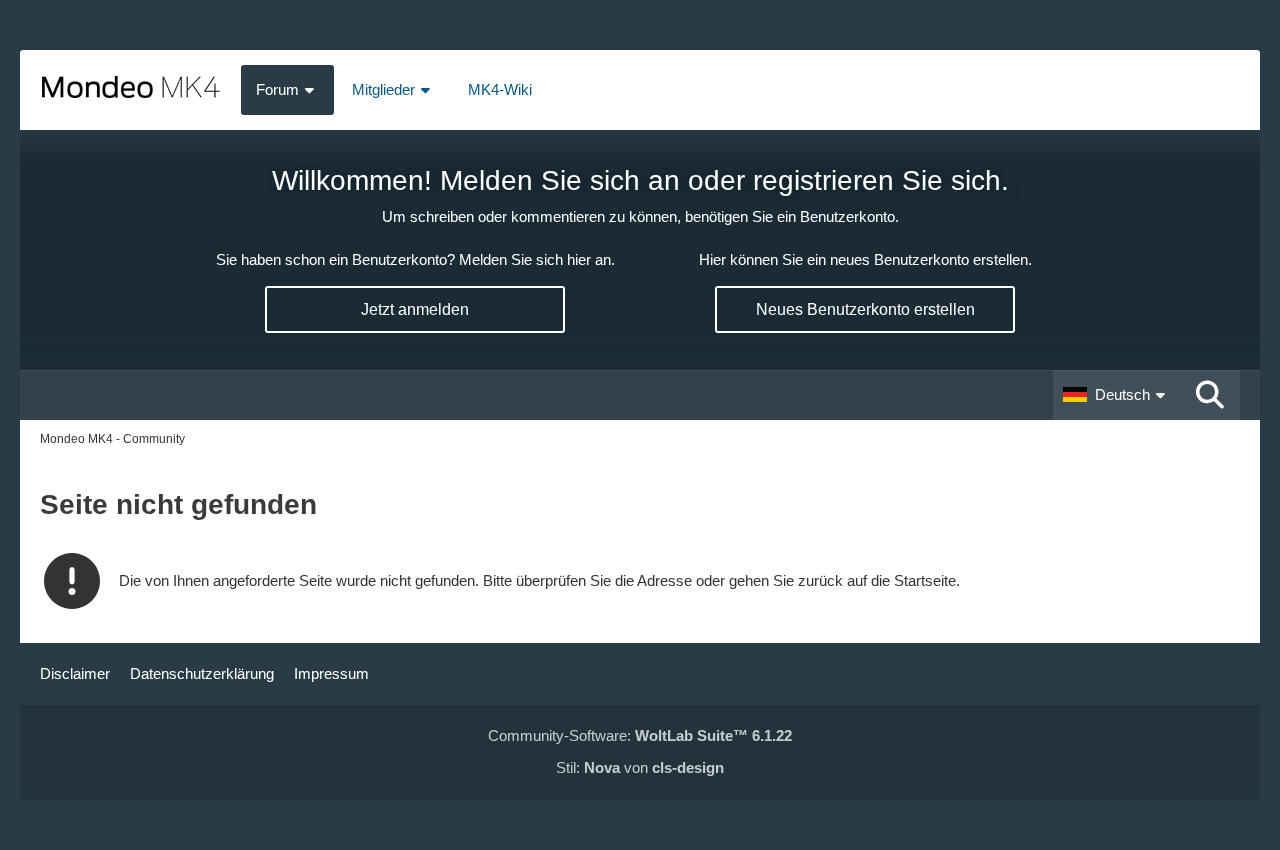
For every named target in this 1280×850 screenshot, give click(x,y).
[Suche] (1210, 395)
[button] (1116, 395)
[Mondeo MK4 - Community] (130, 90)
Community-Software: (640, 735)
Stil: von (640, 767)
